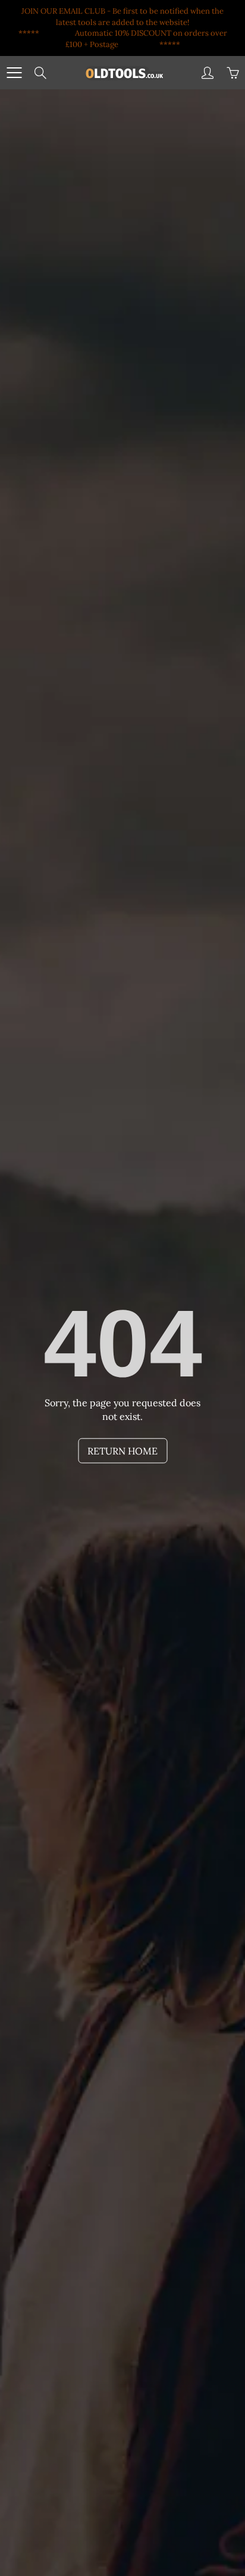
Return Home (122, 1451)
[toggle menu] (14, 73)
